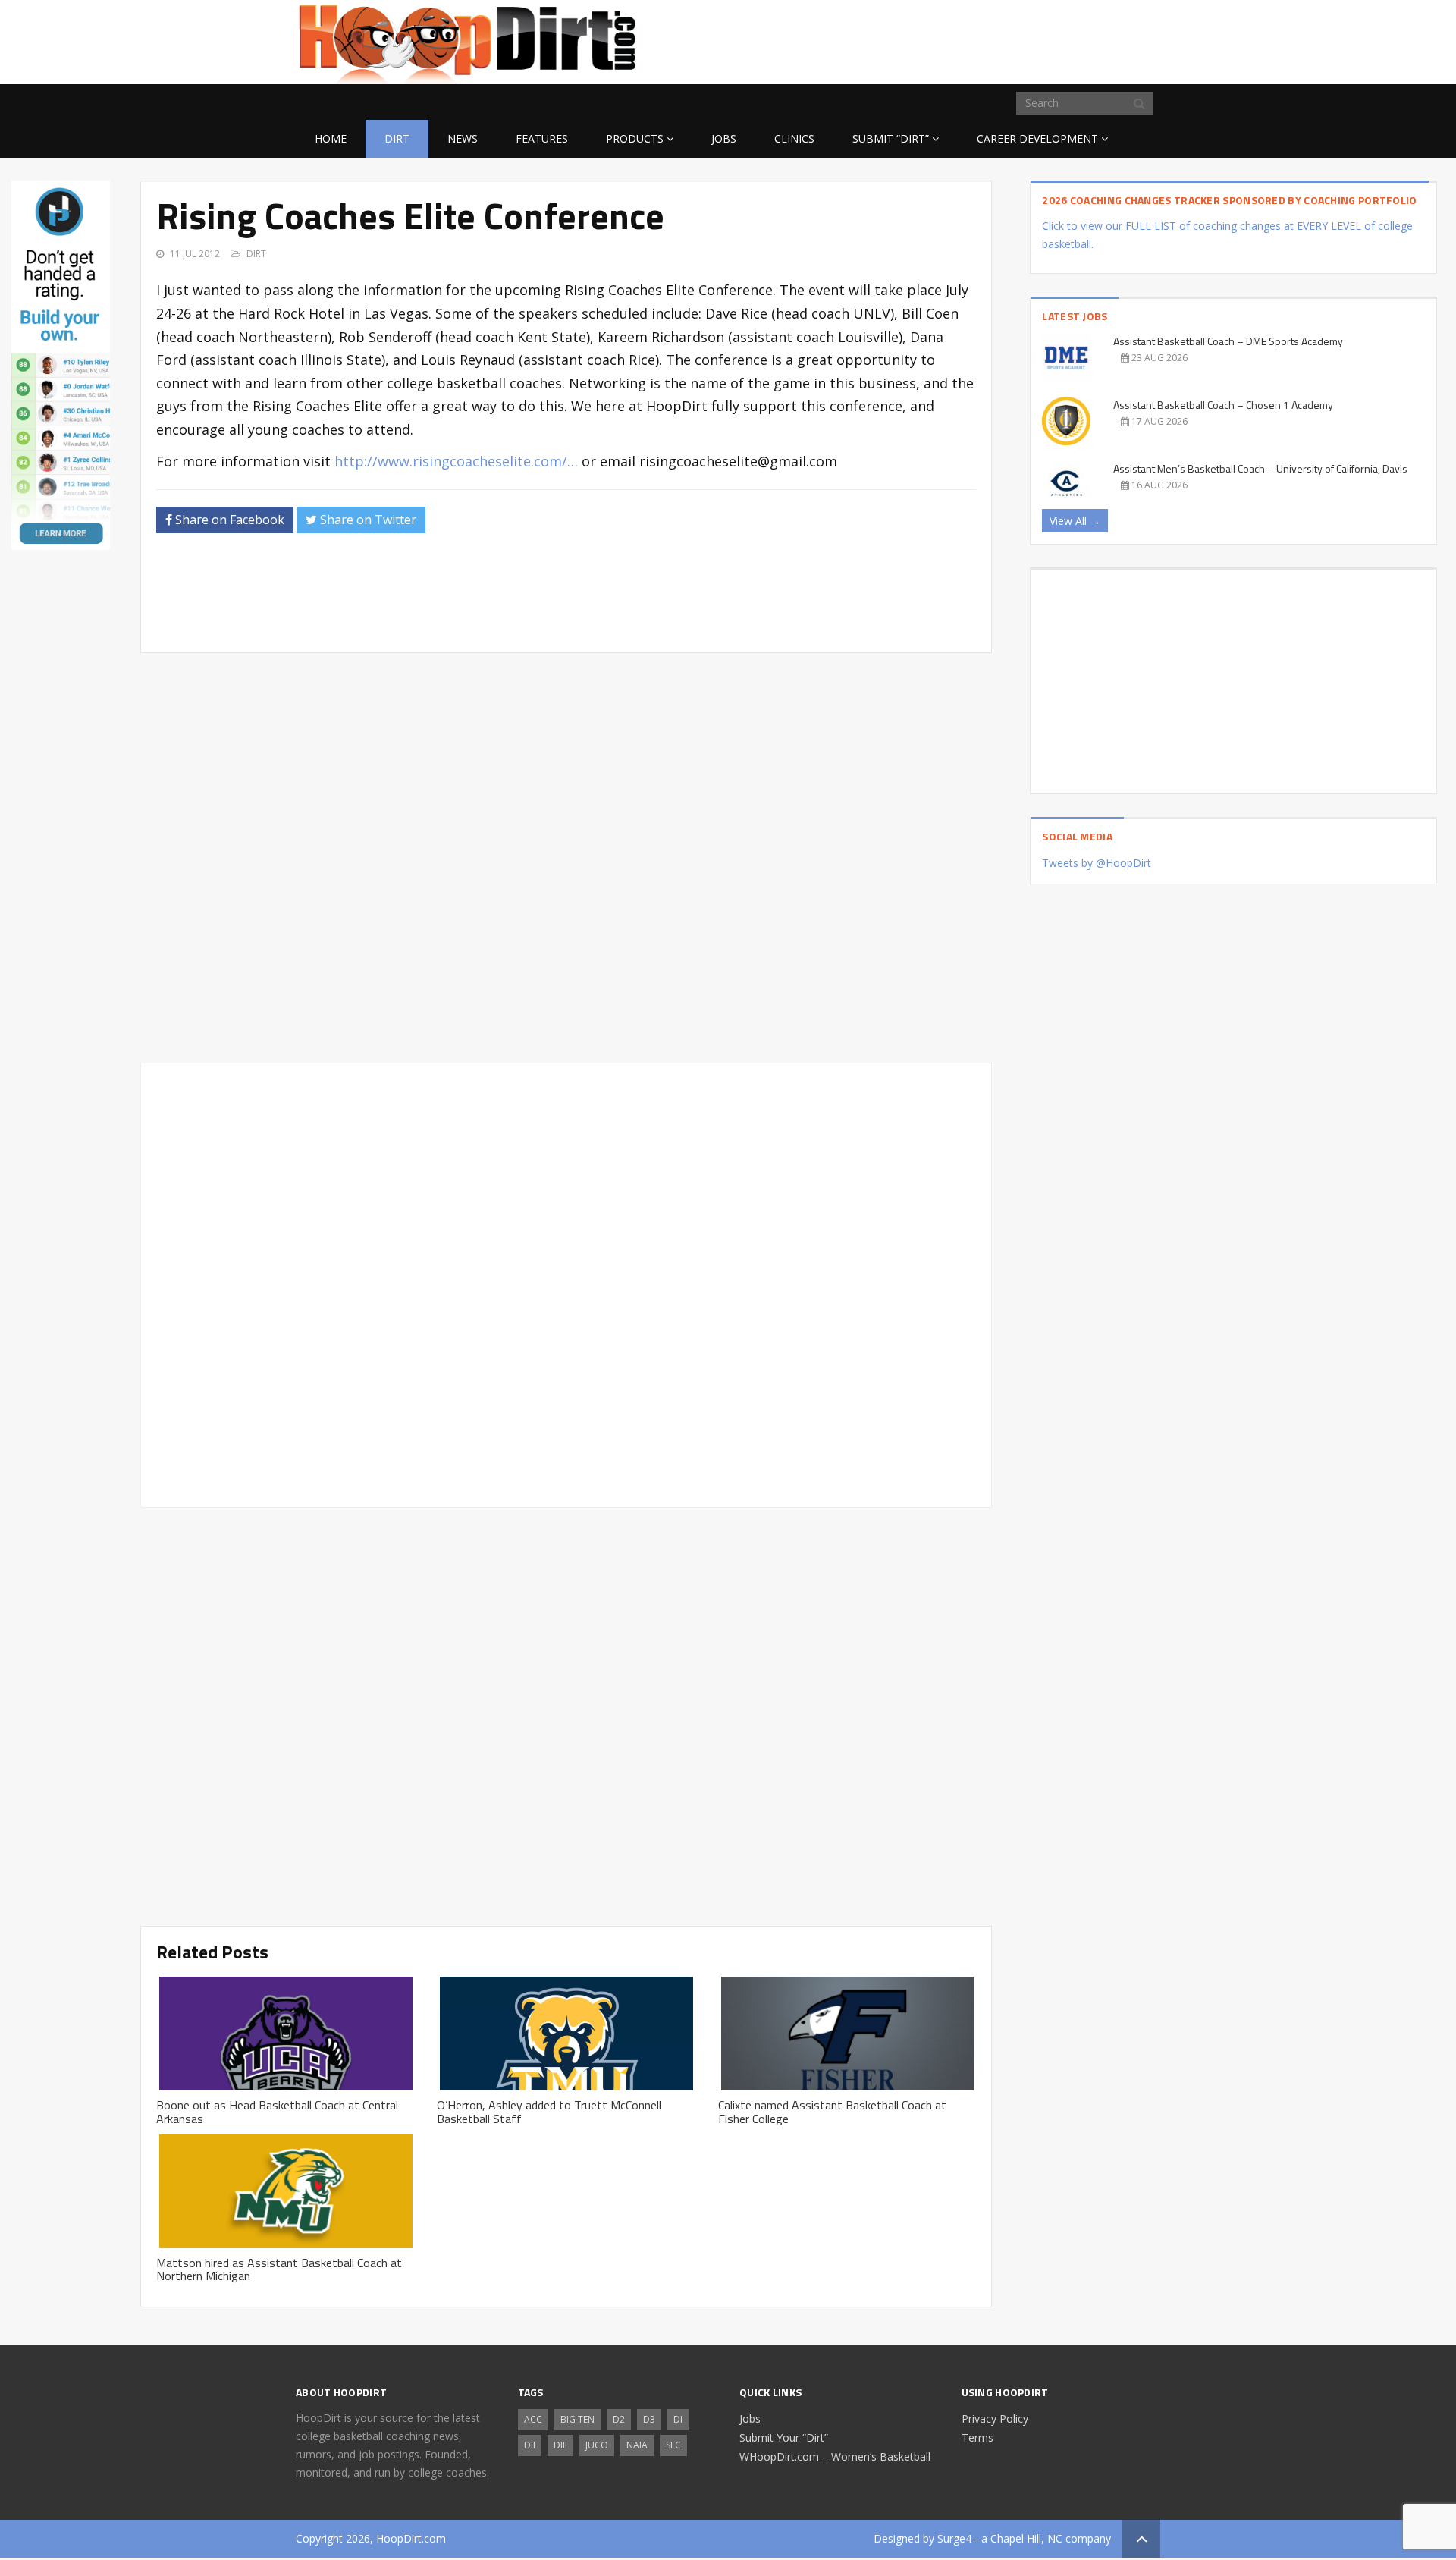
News (463, 138)
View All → (1075, 521)
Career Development (1037, 138)
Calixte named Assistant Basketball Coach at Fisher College (832, 2112)
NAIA (637, 2445)
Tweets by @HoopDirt (1097, 863)
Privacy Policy (995, 2419)
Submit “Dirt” (891, 138)
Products (635, 138)
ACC (533, 2419)
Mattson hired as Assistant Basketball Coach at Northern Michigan (279, 2269)
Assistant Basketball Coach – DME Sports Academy (1228, 341)
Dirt (397, 138)
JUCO (597, 2445)
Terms (977, 2437)
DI (678, 2419)
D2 (619, 2419)
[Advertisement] (1039, 39)
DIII (560, 2445)
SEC (673, 2445)
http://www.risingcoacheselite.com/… (456, 461)
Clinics (794, 138)
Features (542, 138)
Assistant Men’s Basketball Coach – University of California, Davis (1260, 468)
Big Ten (577, 2419)
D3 (649, 2419)
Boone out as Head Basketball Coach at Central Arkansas (277, 2112)
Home (331, 138)
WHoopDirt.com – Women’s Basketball (835, 2456)
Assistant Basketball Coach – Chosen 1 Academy (1223, 405)
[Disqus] (566, 1283)
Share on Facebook (228, 520)
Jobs (724, 138)
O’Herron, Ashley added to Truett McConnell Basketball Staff (549, 2112)
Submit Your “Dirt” (784, 2437)
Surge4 (954, 2538)
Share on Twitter (367, 520)
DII (530, 2445)
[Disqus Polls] (566, 858)
